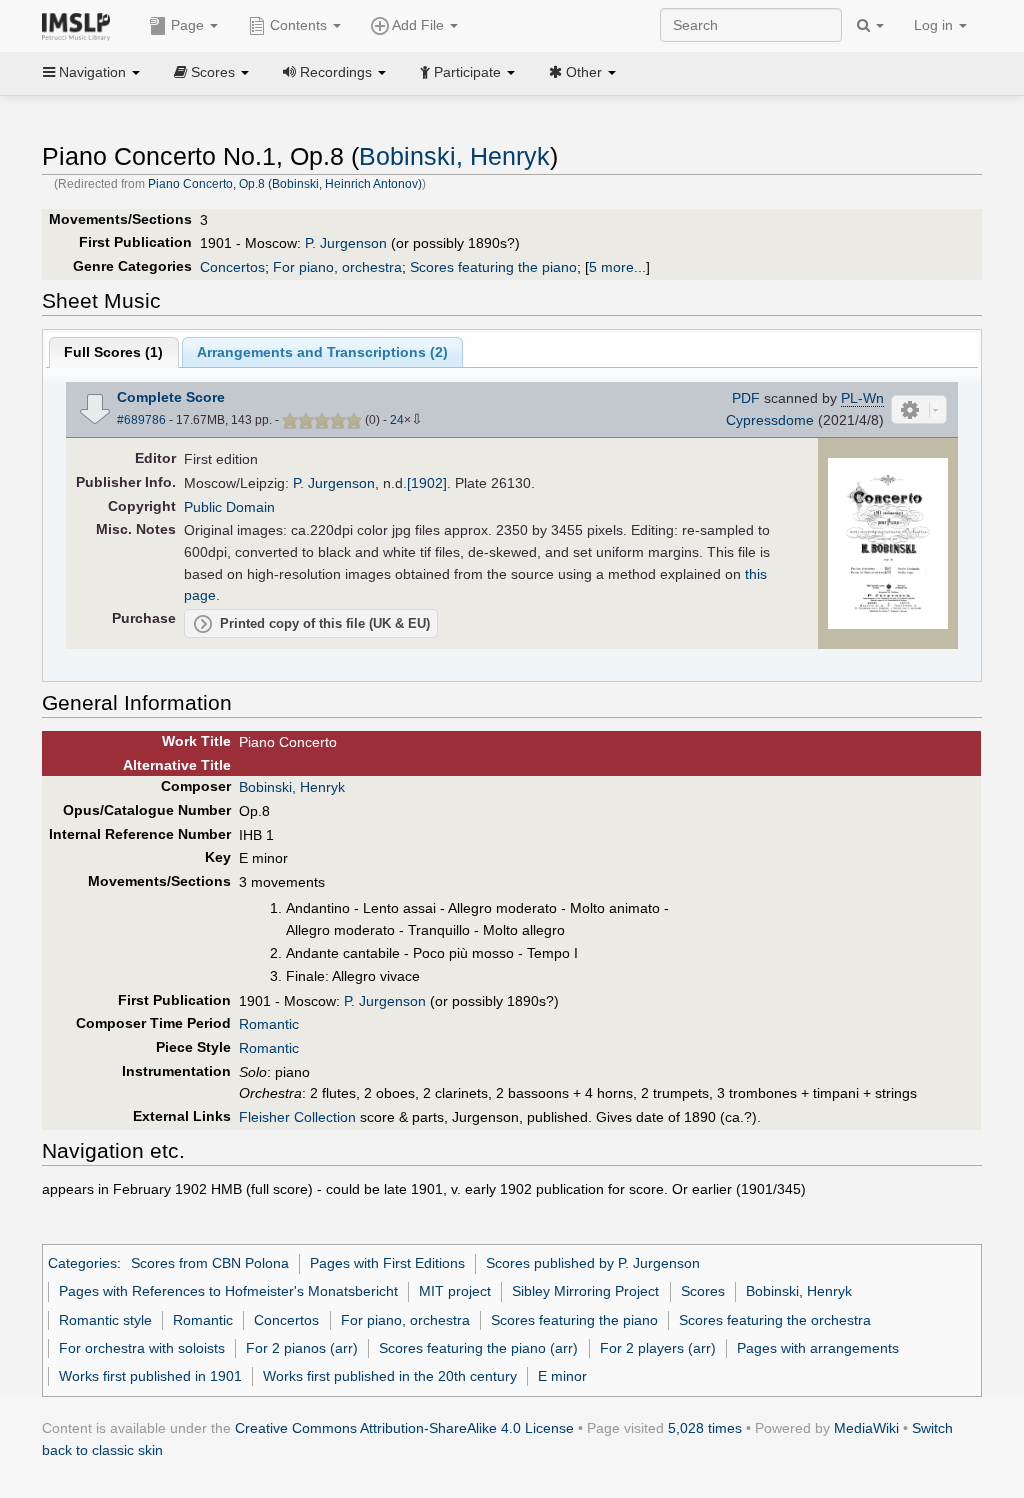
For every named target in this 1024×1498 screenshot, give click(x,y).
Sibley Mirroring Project (585, 1291)
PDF (746, 398)
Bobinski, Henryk (454, 156)
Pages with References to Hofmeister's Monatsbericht (228, 1291)
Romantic (269, 1024)
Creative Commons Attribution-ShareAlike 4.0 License (404, 1428)
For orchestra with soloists (142, 1348)
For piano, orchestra (337, 267)
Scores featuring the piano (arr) (478, 1348)
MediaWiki (866, 1428)
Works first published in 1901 (150, 1376)
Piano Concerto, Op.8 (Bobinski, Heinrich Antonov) (285, 184)
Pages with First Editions (387, 1263)
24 (397, 420)
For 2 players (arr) (658, 1348)
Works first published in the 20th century (390, 1376)
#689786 (141, 420)
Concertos (232, 267)
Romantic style (105, 1320)
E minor (562, 1376)
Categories (82, 1263)
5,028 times (705, 1428)
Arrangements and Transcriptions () (322, 352)
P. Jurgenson (346, 243)
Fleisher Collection (297, 1117)
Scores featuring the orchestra (775, 1320)
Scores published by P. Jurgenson (593, 1263)
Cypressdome (770, 420)
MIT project (455, 1291)
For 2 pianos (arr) (302, 1348)
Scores (703, 1291)
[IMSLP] (80, 25)
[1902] (427, 483)
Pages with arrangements (818, 1348)
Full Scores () (113, 352)
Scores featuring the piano (493, 267)
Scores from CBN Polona (210, 1263)
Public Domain (229, 507)
